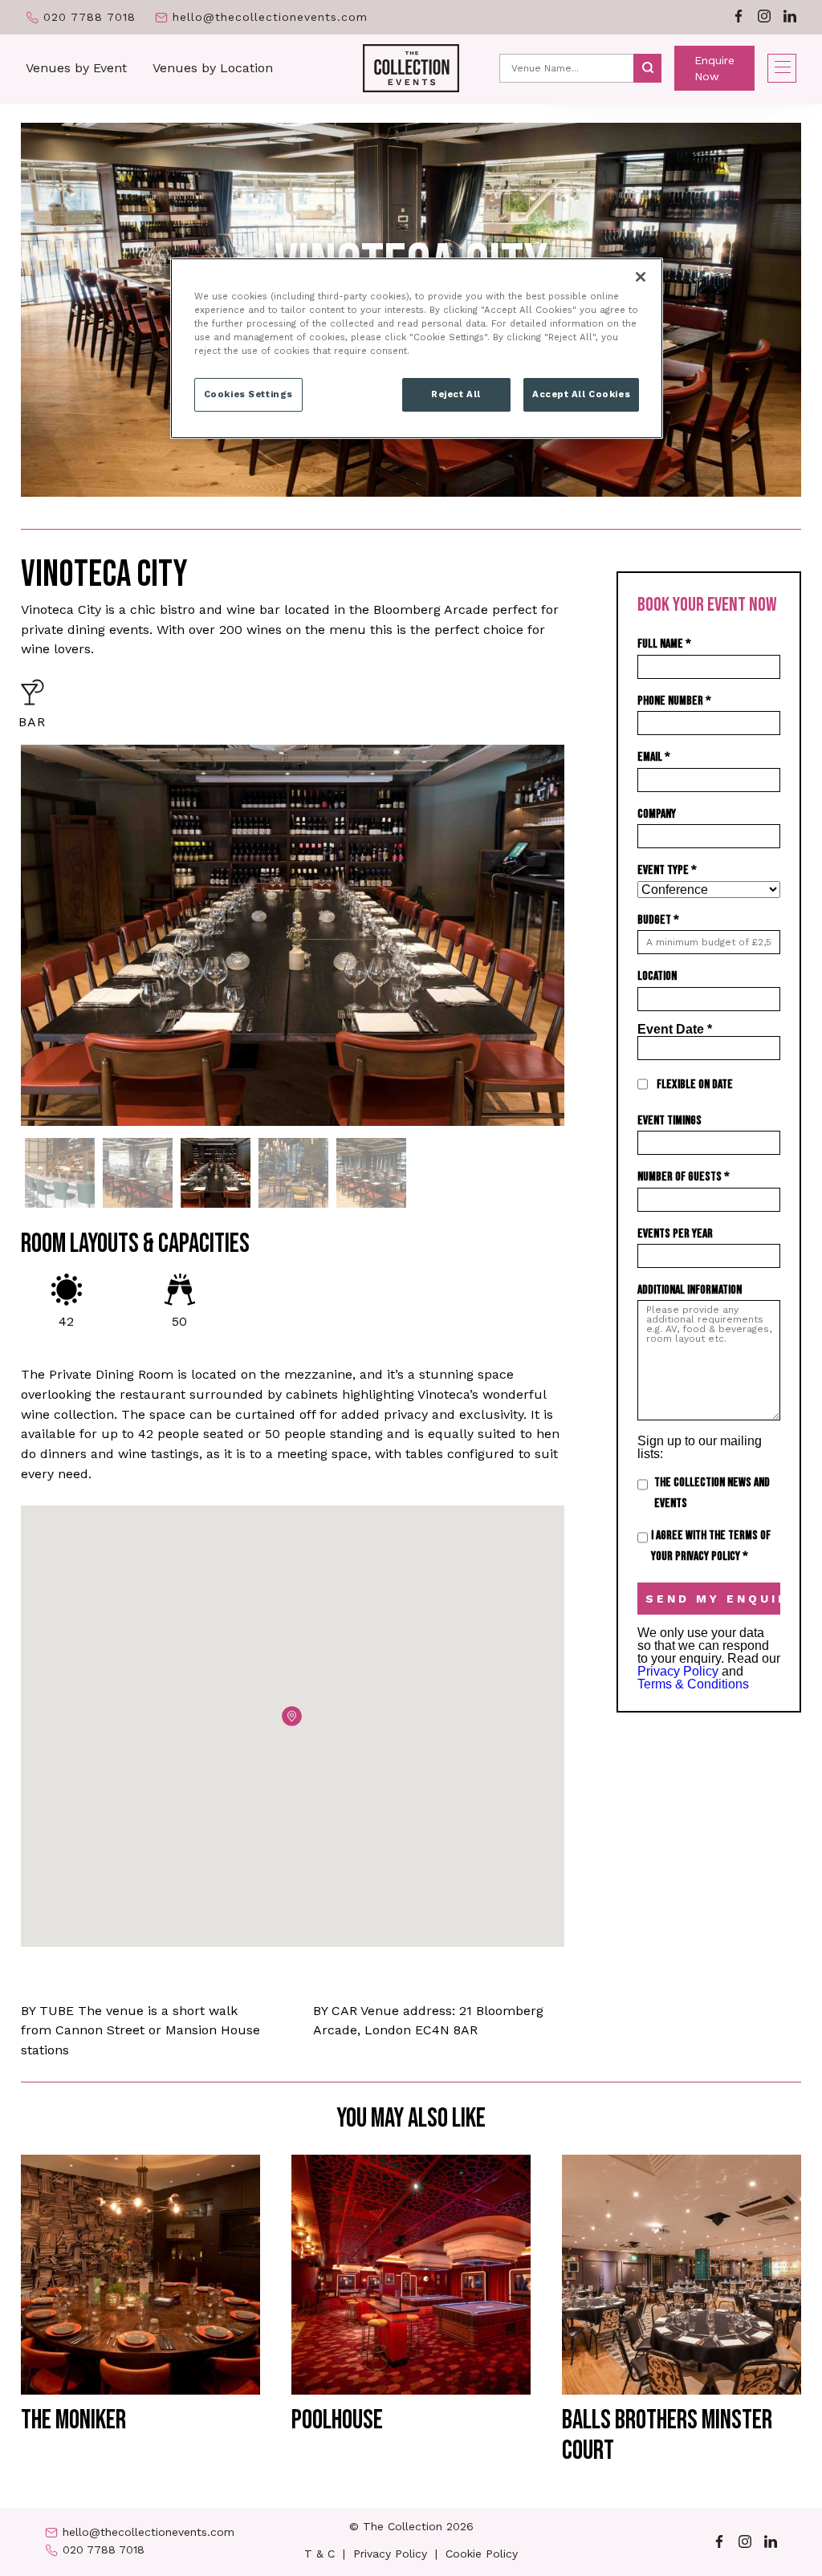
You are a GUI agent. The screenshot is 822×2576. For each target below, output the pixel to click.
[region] (417, 348)
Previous (9, 935)
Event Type (667, 870)
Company (657, 814)
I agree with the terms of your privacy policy (711, 1546)
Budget (658, 920)
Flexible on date (695, 1085)
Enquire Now (714, 68)
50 (179, 1321)
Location (657, 976)
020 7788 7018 (90, 17)
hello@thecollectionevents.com (270, 17)
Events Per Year (675, 1234)
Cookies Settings (248, 394)
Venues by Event (76, 68)
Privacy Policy (678, 1671)
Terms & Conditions (693, 1684)
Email (654, 757)
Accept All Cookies (581, 394)
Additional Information (690, 1290)
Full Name (664, 644)
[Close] (641, 277)
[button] (292, 1716)
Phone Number (674, 701)
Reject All (456, 394)
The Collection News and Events (712, 1493)
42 (66, 1321)
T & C (319, 2554)
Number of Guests (684, 1177)
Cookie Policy (482, 2554)
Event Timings (669, 1121)
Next (576, 935)
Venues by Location (213, 68)
